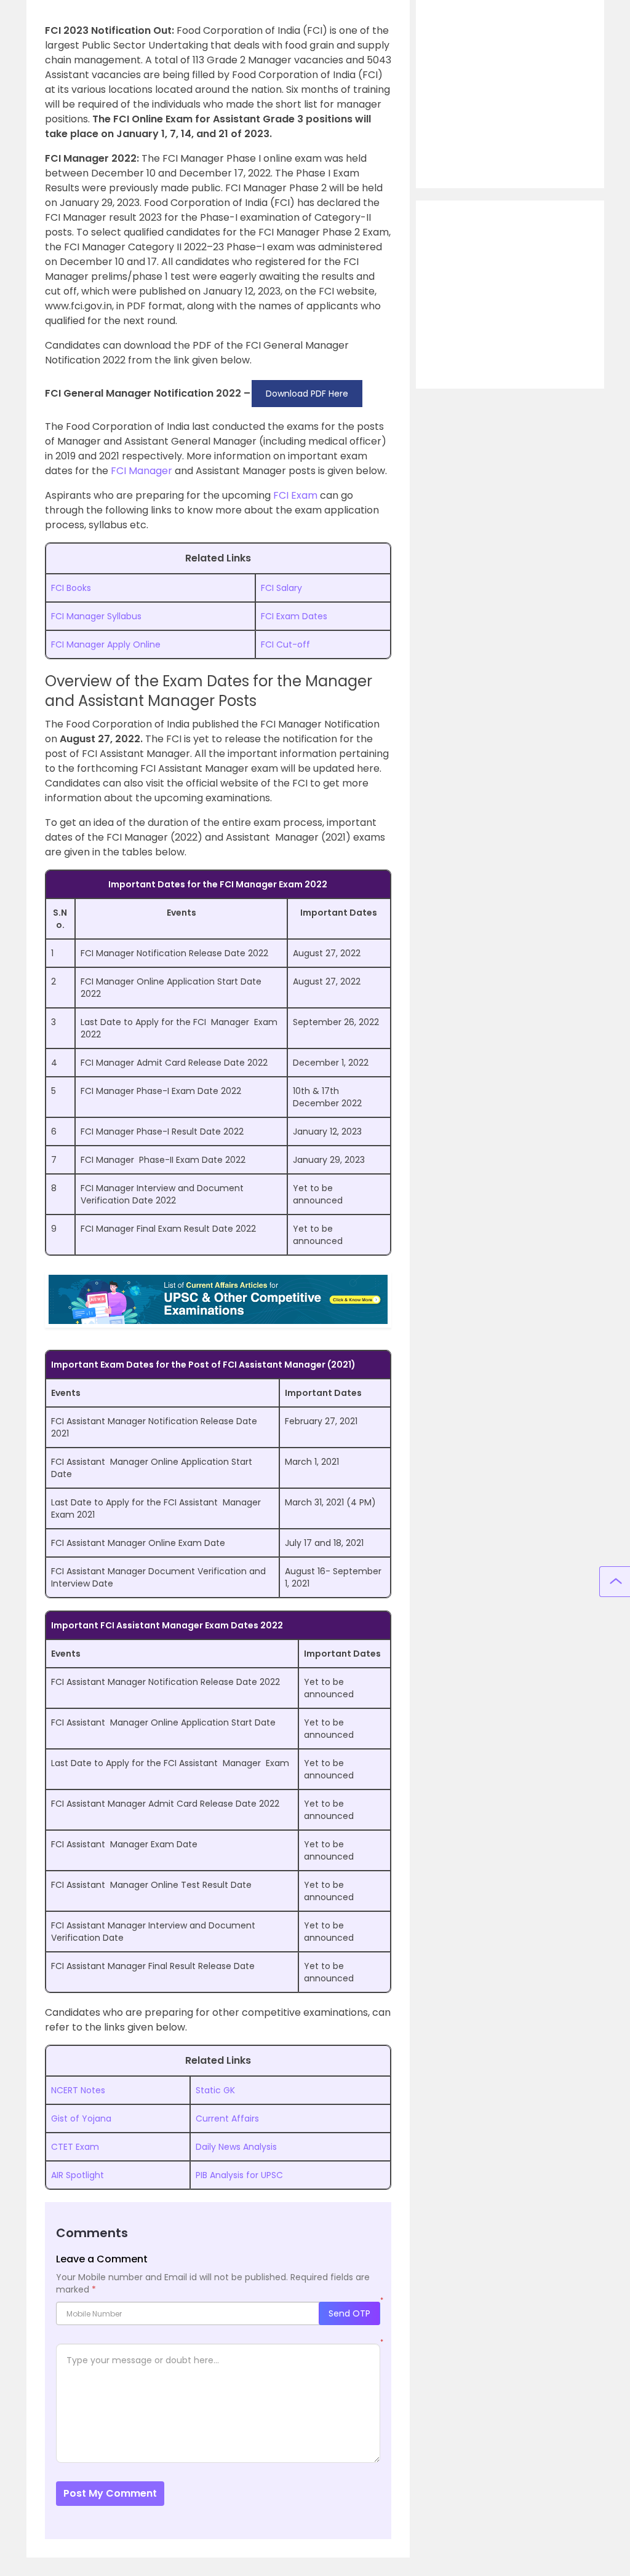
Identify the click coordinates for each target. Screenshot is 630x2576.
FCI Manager (142, 471)
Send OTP (349, 2313)
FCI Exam (295, 495)
